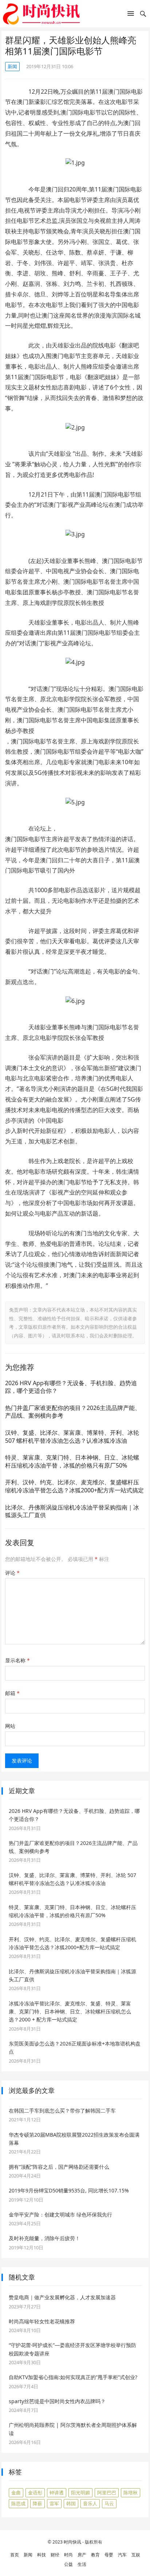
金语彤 (35, 2493)
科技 (42, 2555)
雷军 (54, 2503)
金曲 (16, 2493)
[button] (131, 15)
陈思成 (18, 2503)
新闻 (12, 66)
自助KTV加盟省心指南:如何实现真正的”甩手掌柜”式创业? (73, 2377)
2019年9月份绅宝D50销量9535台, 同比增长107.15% (69, 2190)
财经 (55, 2555)
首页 (15, 2555)
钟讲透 (57, 2493)
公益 (68, 2564)
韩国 (71, 2503)
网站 (10, 1726)
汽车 (122, 2555)
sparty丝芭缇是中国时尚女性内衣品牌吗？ (57, 2401)
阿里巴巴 (107, 2493)
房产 (82, 2555)
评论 (12, 1573)
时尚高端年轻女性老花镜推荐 (42, 2321)
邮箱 (12, 1693)
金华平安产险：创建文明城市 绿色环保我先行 (60, 2214)
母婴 (109, 2555)
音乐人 (90, 2503)
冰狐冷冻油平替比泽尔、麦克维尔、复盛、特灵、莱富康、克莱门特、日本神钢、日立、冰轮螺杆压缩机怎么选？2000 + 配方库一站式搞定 (70, 2012)
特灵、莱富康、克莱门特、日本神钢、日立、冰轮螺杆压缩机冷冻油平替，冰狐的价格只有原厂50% (72, 1461)
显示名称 (17, 1660)
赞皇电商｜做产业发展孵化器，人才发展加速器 (62, 2297)
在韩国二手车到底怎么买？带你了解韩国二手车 (62, 2111)
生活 (82, 2564)
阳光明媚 (80, 2493)
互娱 (136, 2555)
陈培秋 (131, 2493)
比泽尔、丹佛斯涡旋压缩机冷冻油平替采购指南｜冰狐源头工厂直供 (72, 1511)
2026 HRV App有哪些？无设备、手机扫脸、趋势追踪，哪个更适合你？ (71, 1387)
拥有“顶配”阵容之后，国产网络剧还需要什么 (59, 2167)
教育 (95, 2555)
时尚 (68, 2555)
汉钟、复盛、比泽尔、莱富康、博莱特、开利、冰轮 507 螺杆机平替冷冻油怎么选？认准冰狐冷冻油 (72, 1437)
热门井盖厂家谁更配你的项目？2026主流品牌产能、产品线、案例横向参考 (73, 1412)
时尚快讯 (72, 2542)
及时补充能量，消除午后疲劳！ (44, 2238)
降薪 (37, 2503)
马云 (109, 2503)
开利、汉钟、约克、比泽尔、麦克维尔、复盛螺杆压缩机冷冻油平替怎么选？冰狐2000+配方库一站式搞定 (74, 1486)
